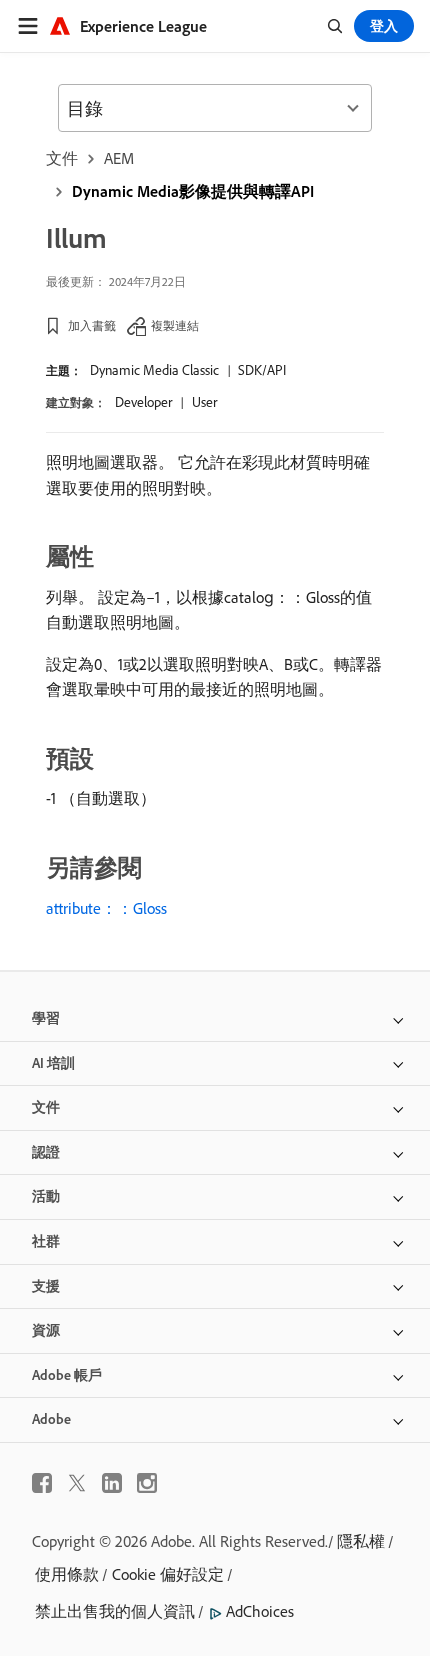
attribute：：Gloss (106, 908)
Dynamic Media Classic (154, 370)
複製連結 (175, 325)
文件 (62, 158)
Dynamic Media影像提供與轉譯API (193, 191)
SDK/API (262, 370)
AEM (119, 158)
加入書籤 (92, 325)
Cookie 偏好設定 (168, 1574)
